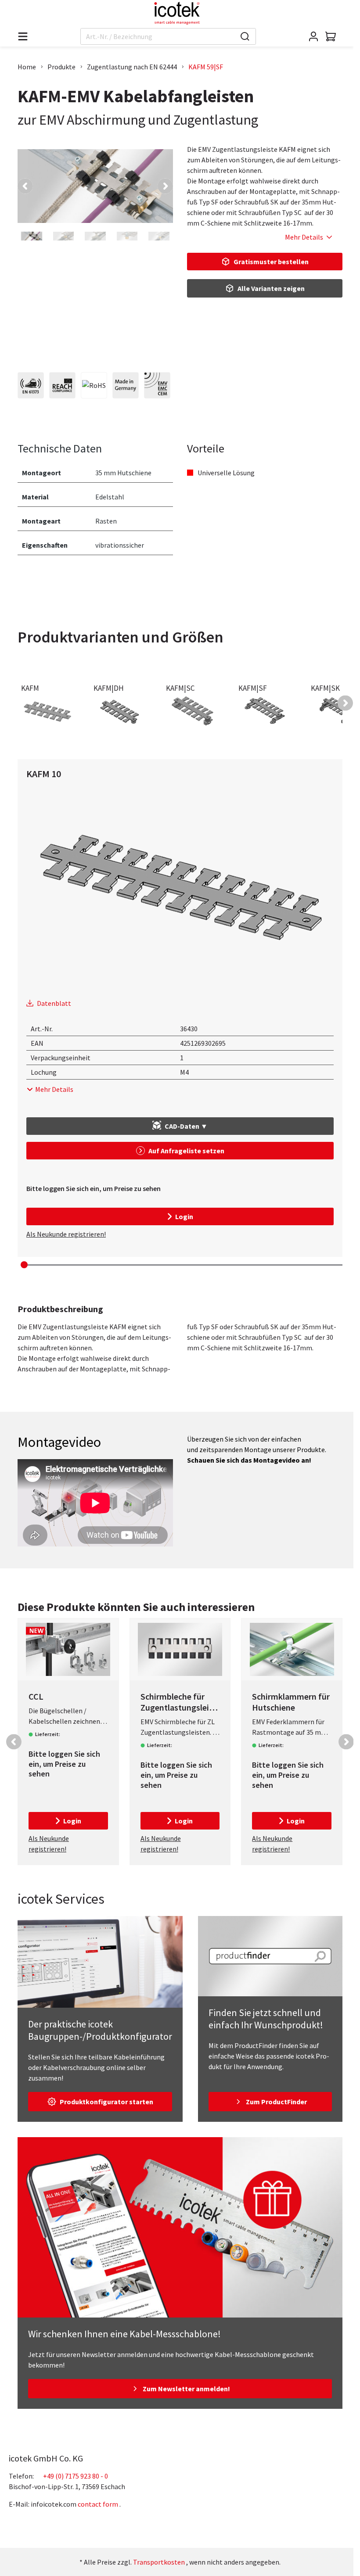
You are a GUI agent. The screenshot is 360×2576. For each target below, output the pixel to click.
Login (184, 1216)
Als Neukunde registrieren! (66, 1234)
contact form (98, 2504)
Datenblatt (54, 1003)
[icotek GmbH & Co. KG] (177, 13)
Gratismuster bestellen (271, 262)
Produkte (61, 67)
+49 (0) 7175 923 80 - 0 (76, 2476)
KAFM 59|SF (206, 67)
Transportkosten (159, 2562)
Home (27, 67)
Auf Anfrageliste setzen (186, 1151)
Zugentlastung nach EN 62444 (132, 67)
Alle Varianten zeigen (271, 288)
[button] (25, 186)
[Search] (245, 36)
